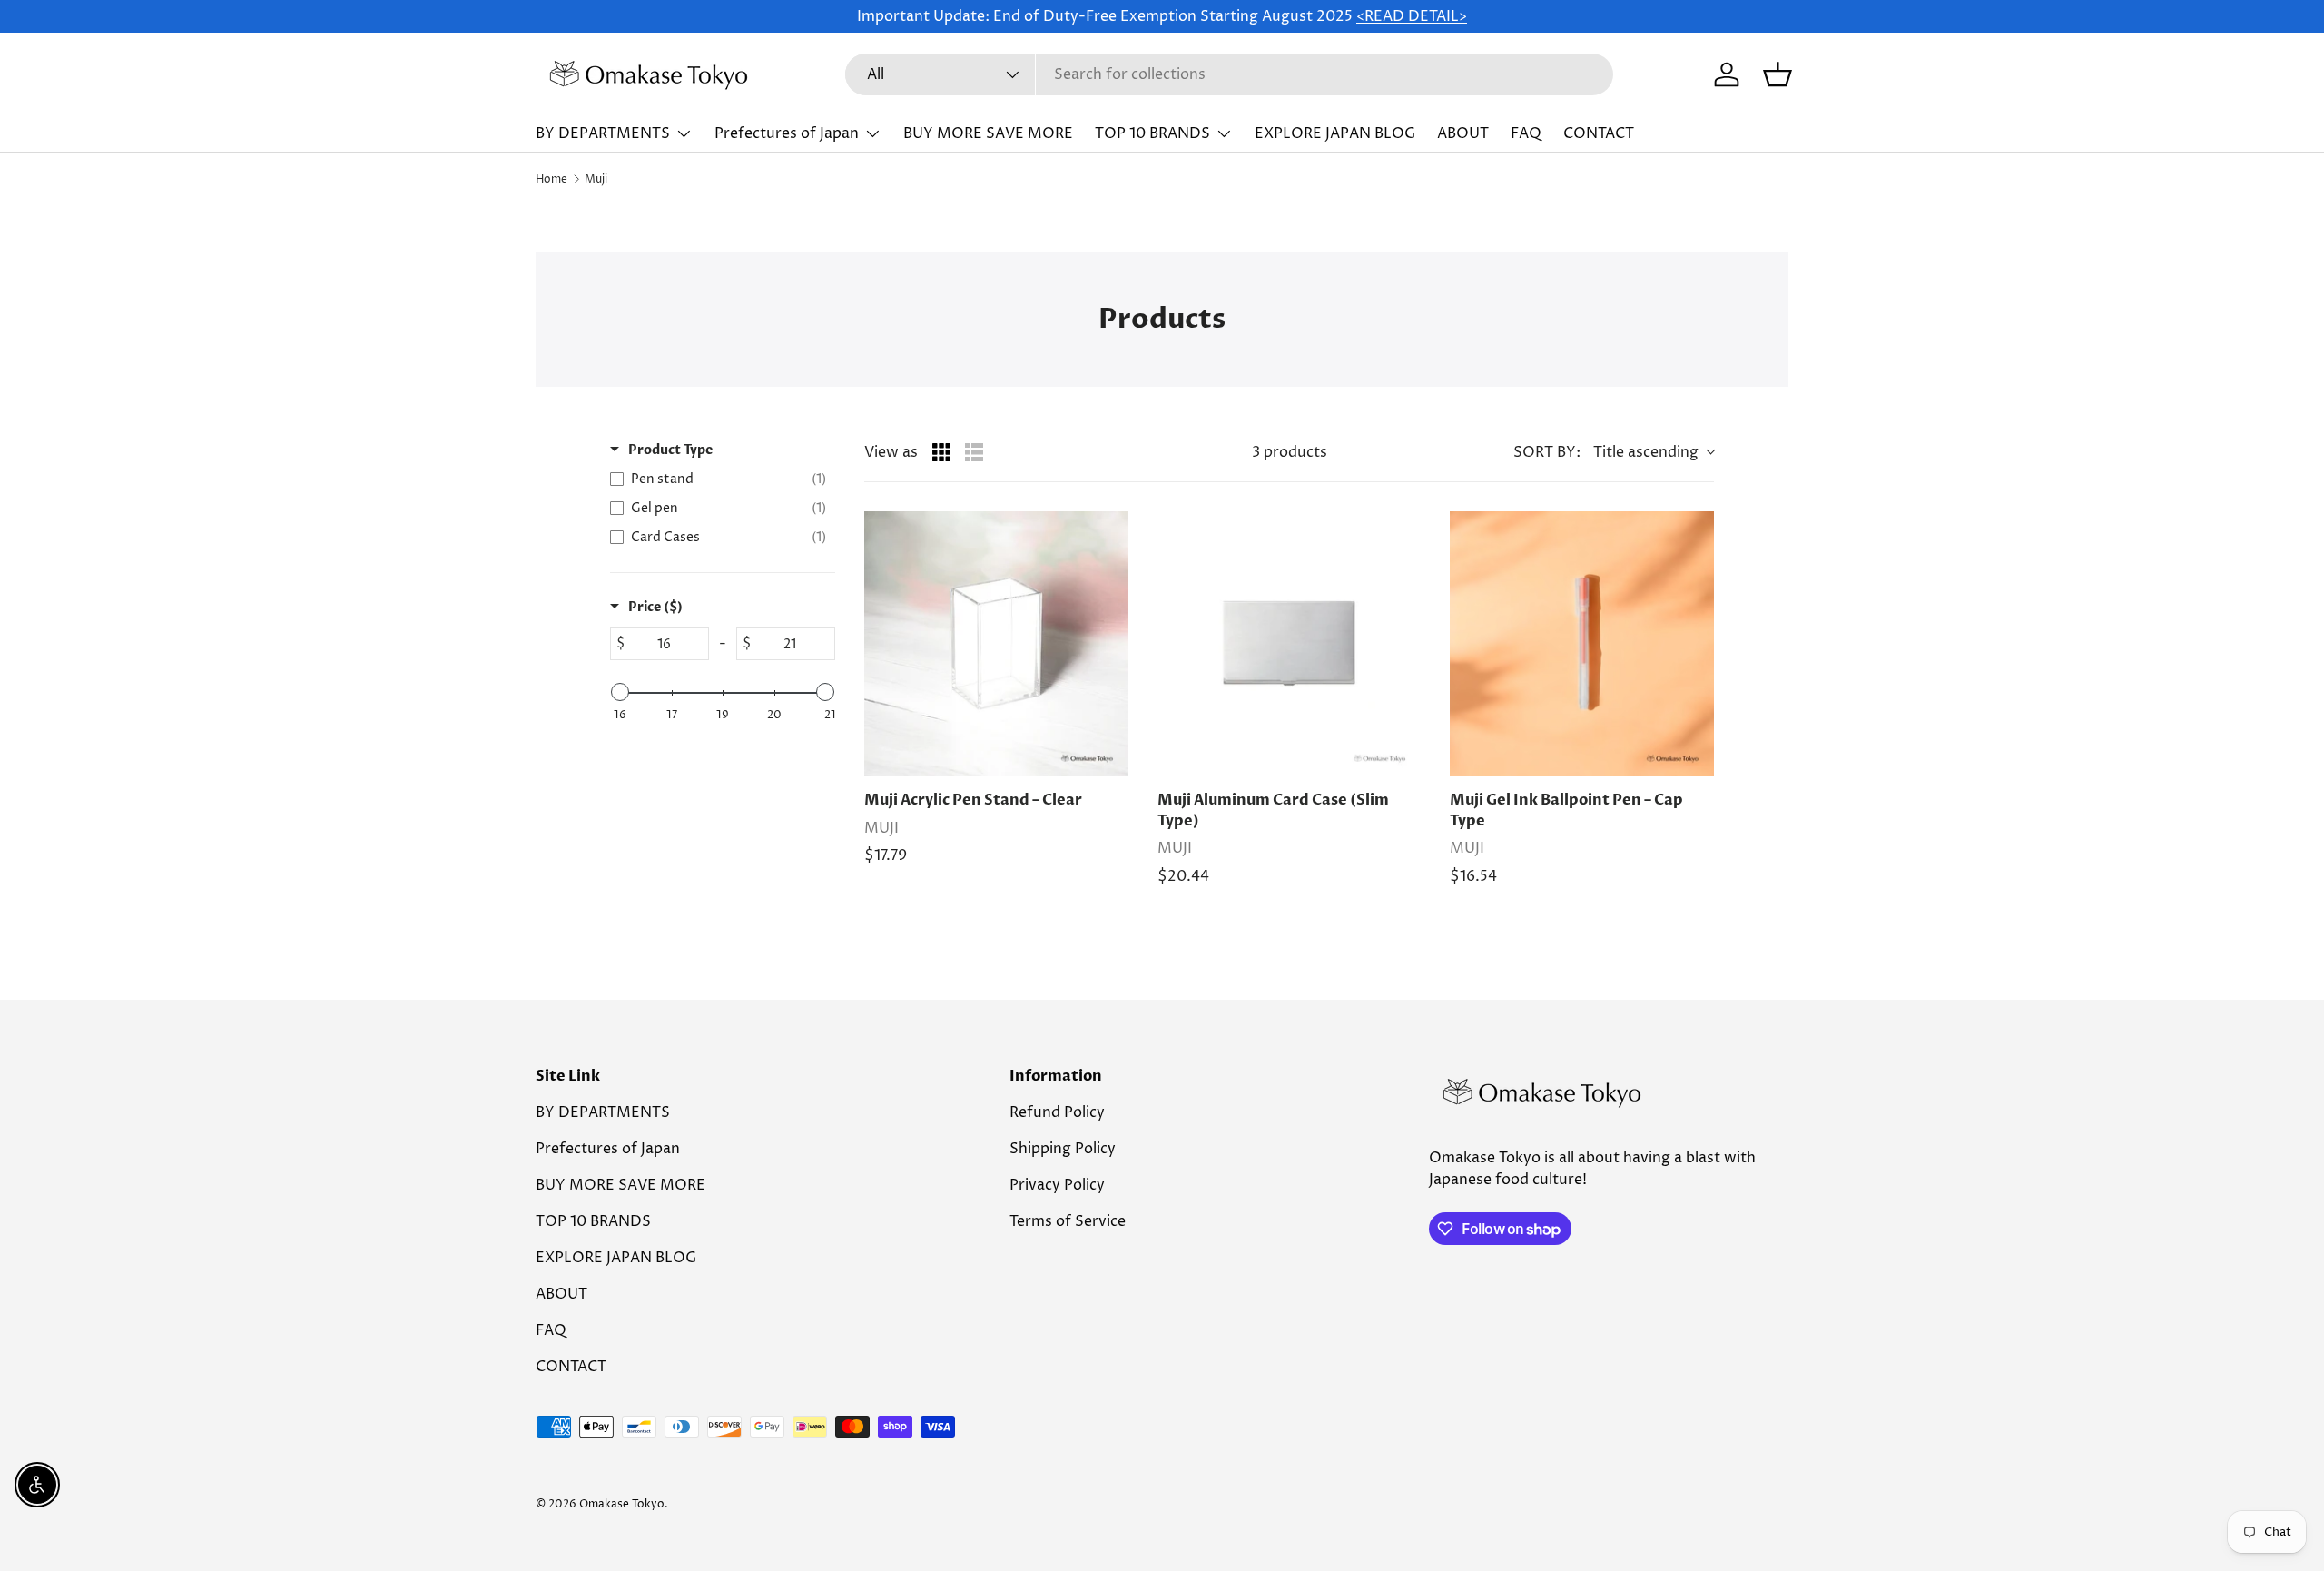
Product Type (670, 450)
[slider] (620, 692)
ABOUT (1463, 133)
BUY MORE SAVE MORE (988, 133)
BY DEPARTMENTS (603, 133)
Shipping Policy (1063, 1149)
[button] (1777, 74)
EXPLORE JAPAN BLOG (1335, 133)
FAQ (1526, 133)
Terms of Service (1068, 1221)
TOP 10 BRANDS (1152, 133)
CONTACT (1599, 133)
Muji (596, 179)
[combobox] (1229, 74)
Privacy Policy (1057, 1185)
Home (551, 179)
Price (655, 607)
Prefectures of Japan (787, 133)
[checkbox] (718, 479)
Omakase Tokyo (622, 1504)
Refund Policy (1057, 1112)
